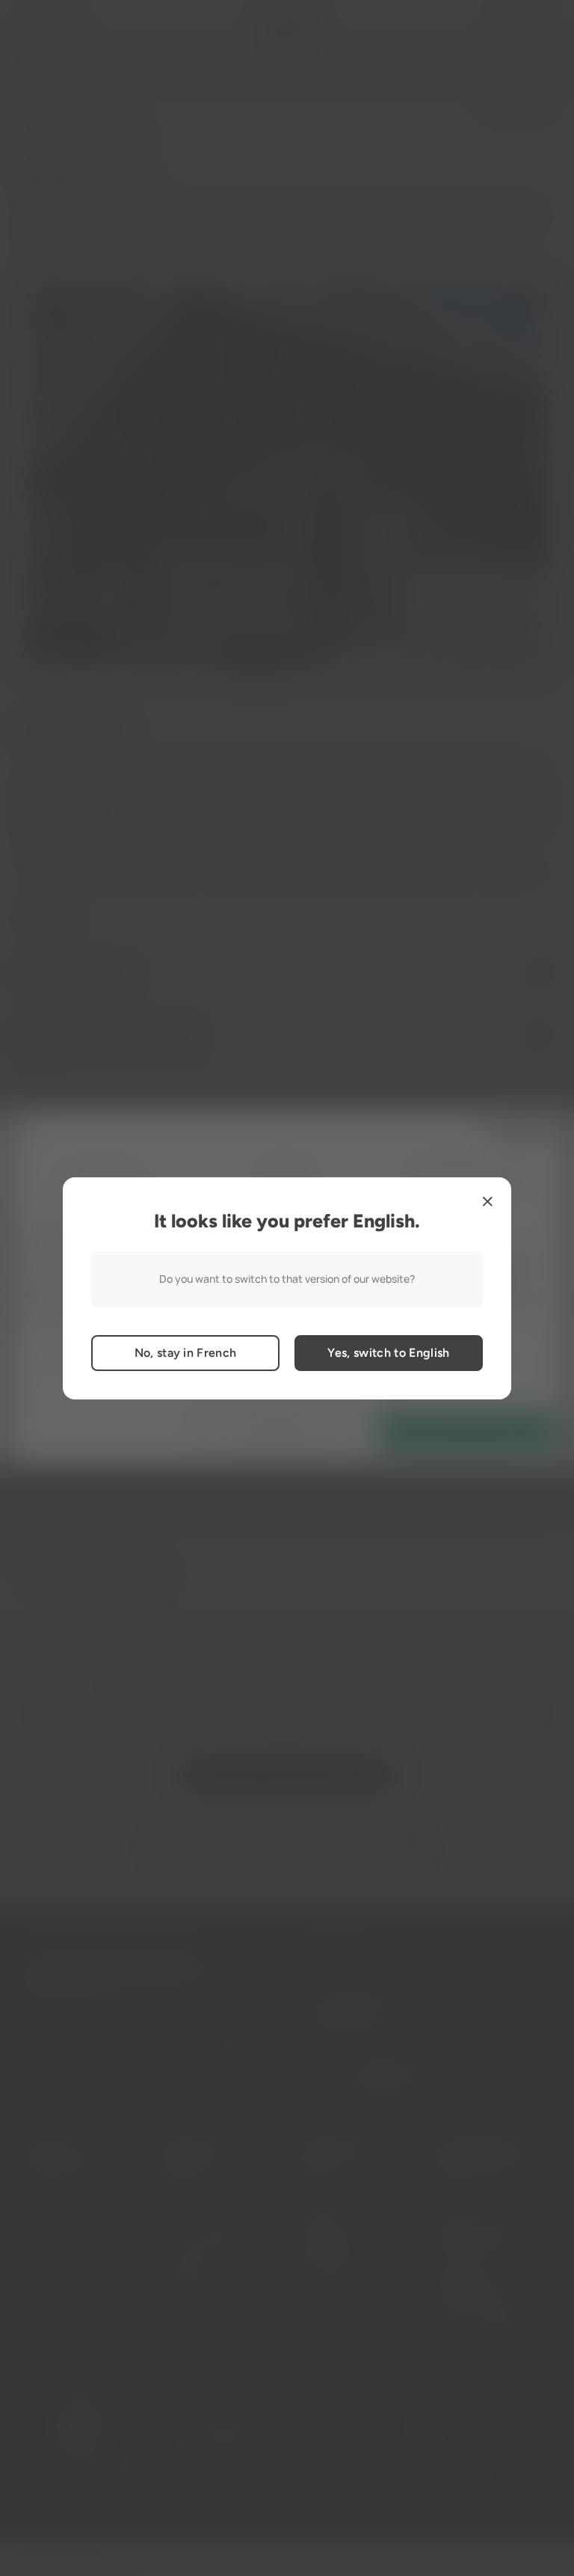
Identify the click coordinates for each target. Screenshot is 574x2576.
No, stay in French (186, 1353)
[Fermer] (487, 1201)
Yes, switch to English (388, 1353)
